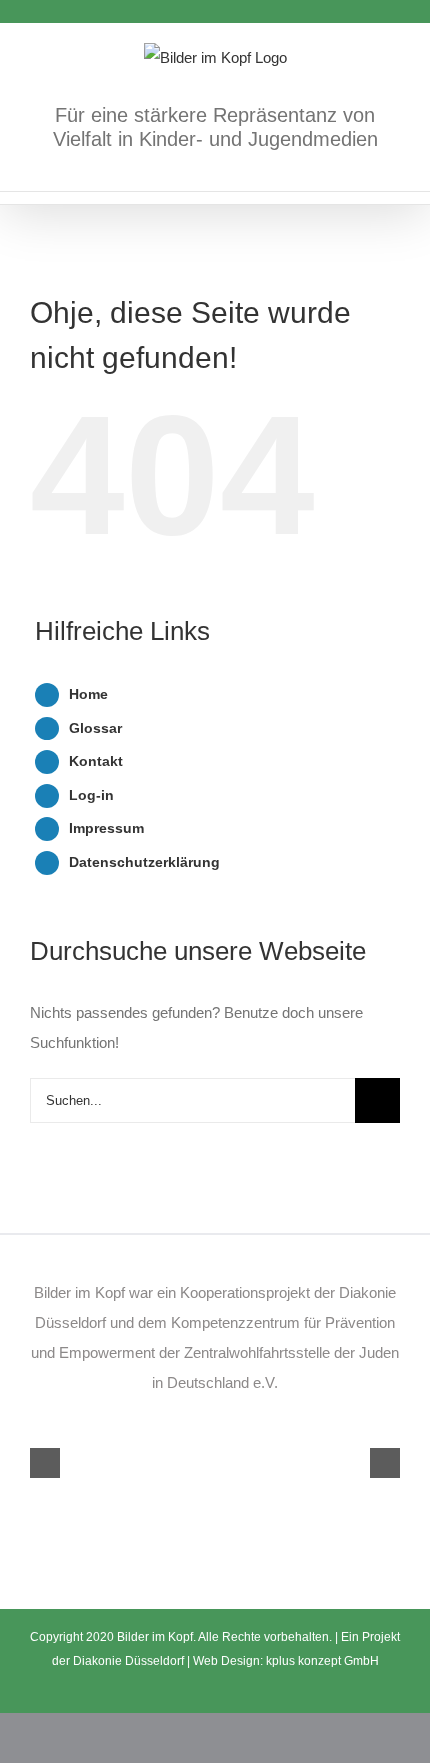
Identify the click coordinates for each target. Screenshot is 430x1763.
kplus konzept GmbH (322, 1661)
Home (88, 694)
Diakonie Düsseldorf (130, 1661)
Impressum (106, 828)
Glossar (95, 728)
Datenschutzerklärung (144, 862)
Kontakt (96, 761)
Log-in (91, 795)
